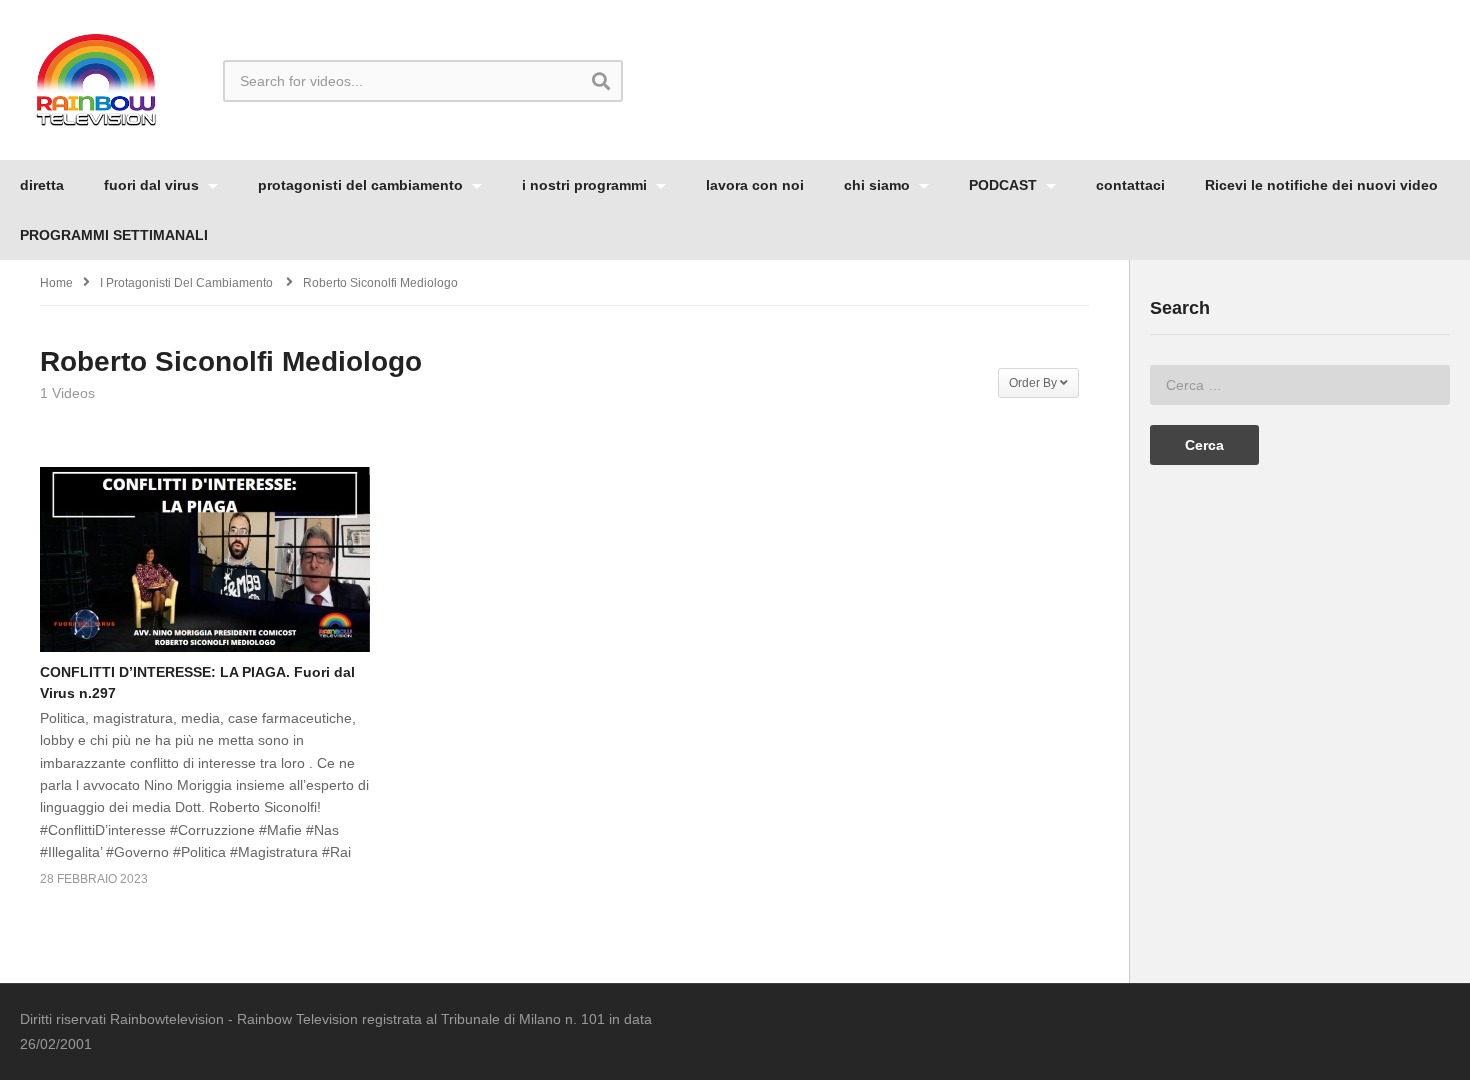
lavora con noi (755, 185)
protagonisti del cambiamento (362, 185)
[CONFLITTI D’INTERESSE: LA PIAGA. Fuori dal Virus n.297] (205, 560)
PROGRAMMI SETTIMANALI (114, 235)
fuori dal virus (153, 185)
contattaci (1130, 185)
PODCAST (1005, 185)
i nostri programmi (586, 185)
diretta (42, 185)
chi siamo (879, 185)
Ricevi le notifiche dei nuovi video (1321, 185)
